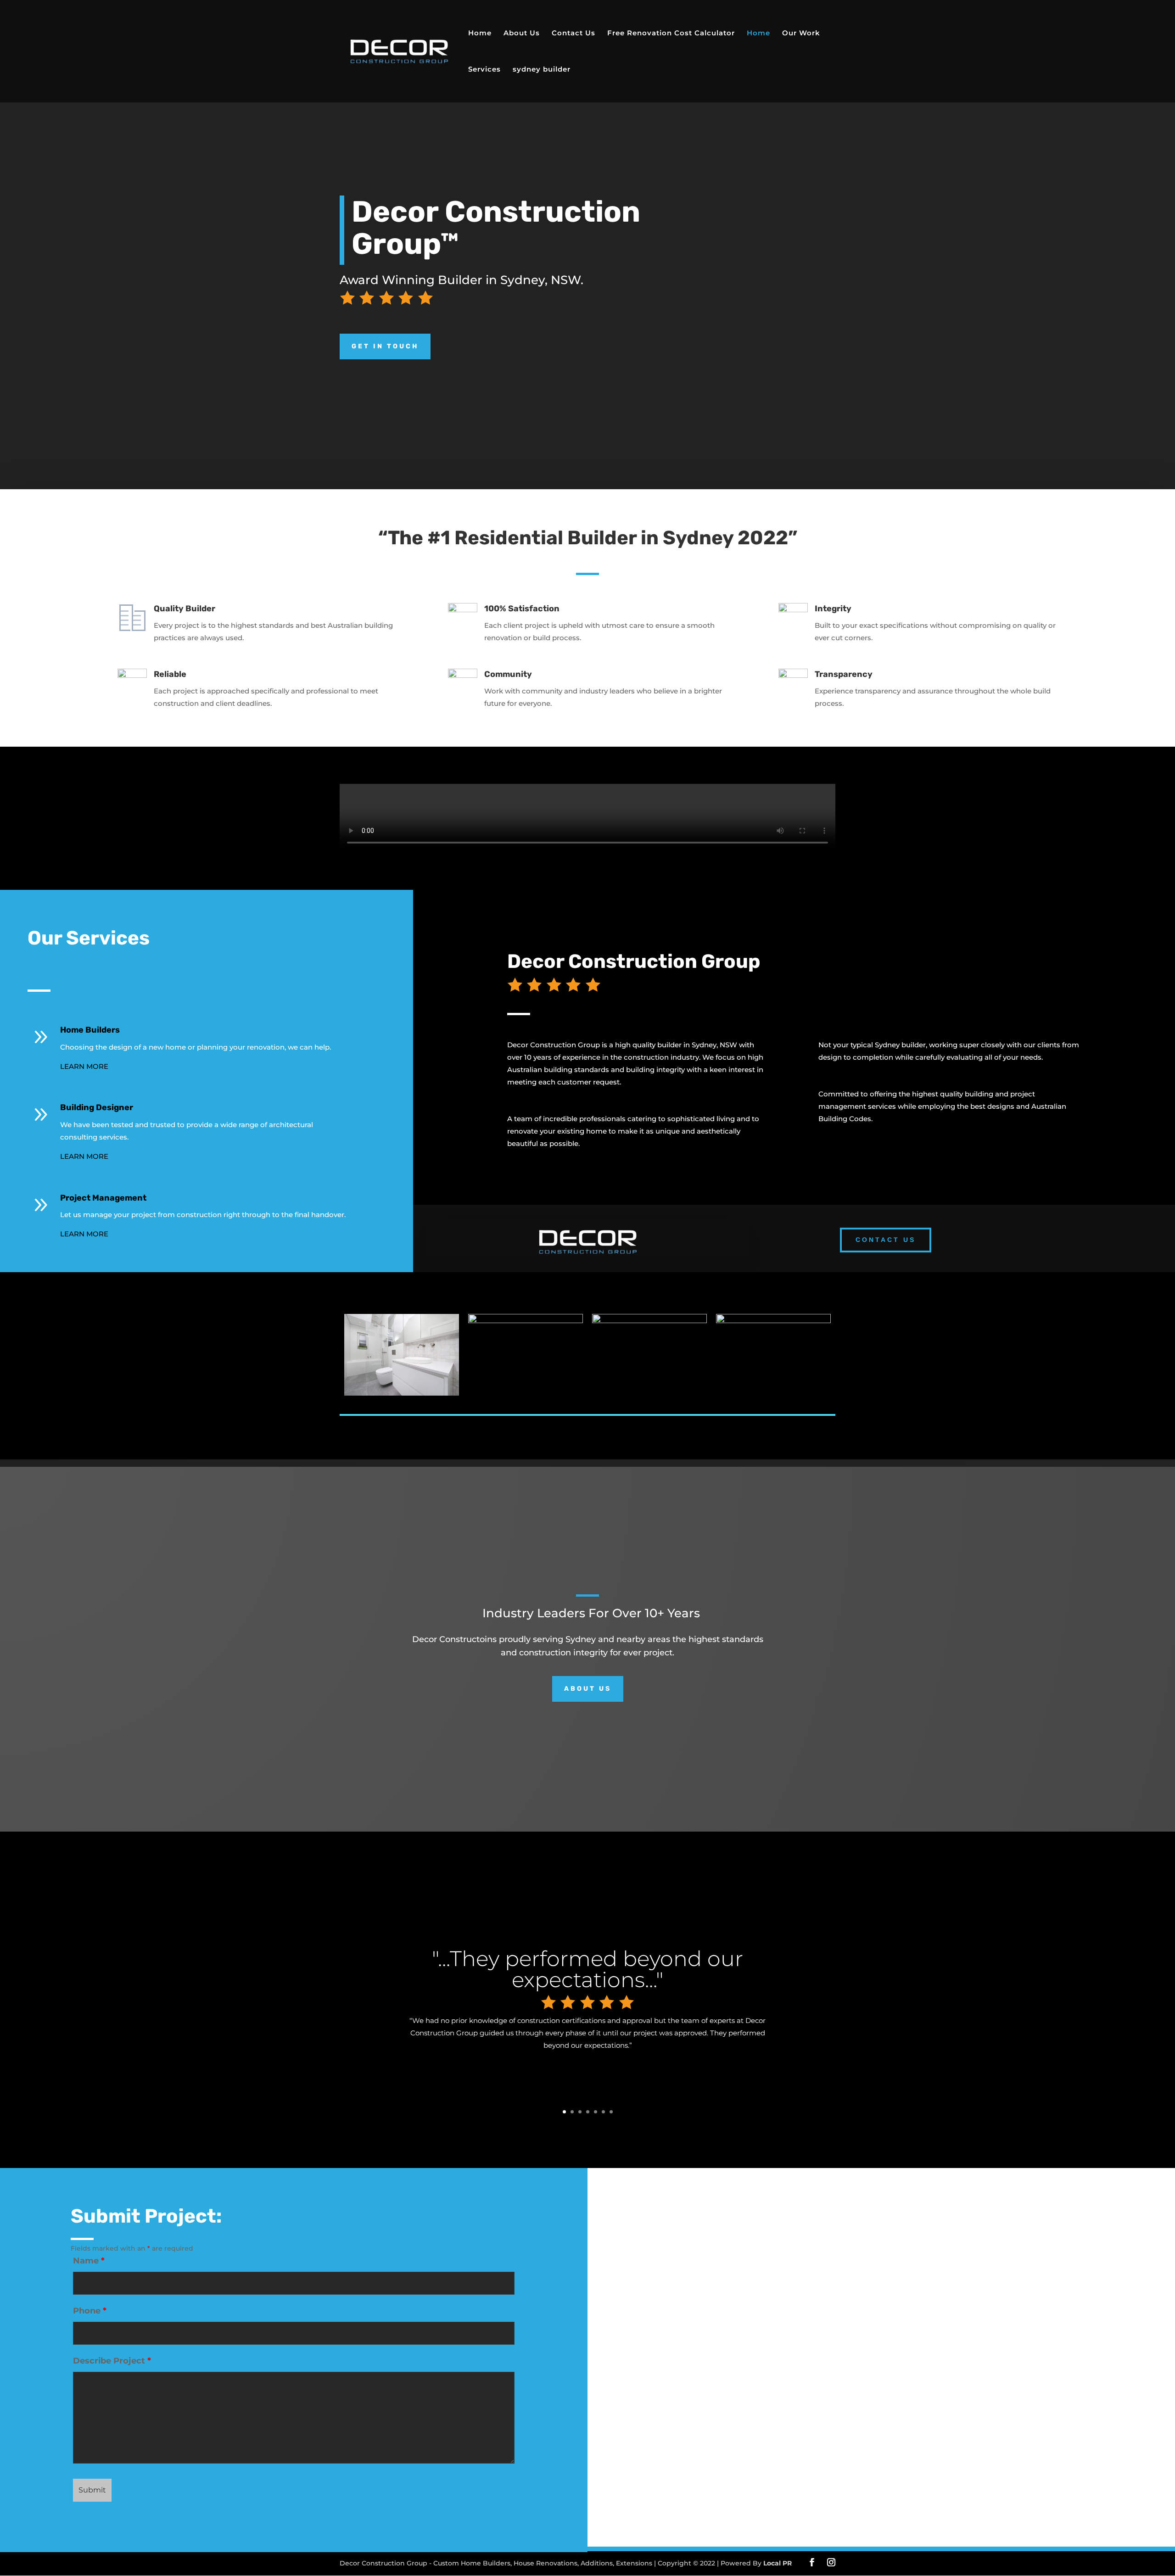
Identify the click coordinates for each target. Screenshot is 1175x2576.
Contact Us (574, 34)
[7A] (402, 1393)
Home (480, 34)
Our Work (801, 34)
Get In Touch (385, 346)
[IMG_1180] (526, 1321)
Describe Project (112, 2361)
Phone (90, 2311)
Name (89, 2261)
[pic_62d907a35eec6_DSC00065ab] (649, 1321)
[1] (773, 1321)
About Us (522, 34)
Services (484, 70)
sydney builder (542, 70)
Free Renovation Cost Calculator (671, 34)
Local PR (778, 2563)
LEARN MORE (84, 1066)
